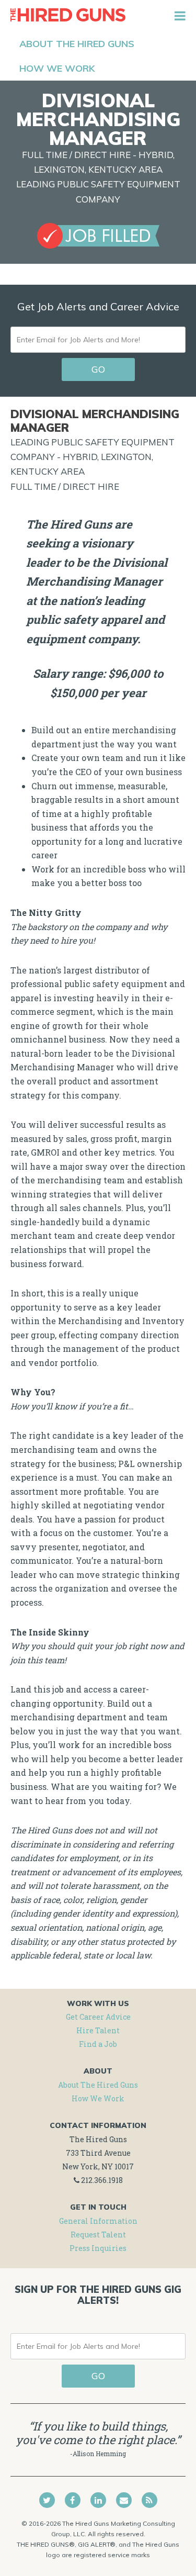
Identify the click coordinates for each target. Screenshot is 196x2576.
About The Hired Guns (98, 2085)
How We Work (98, 2098)
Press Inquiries (98, 2248)
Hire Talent (98, 2030)
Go (98, 369)
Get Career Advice (98, 2017)
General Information (98, 2221)
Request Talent (98, 2235)
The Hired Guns (68, 16)
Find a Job (98, 2044)
